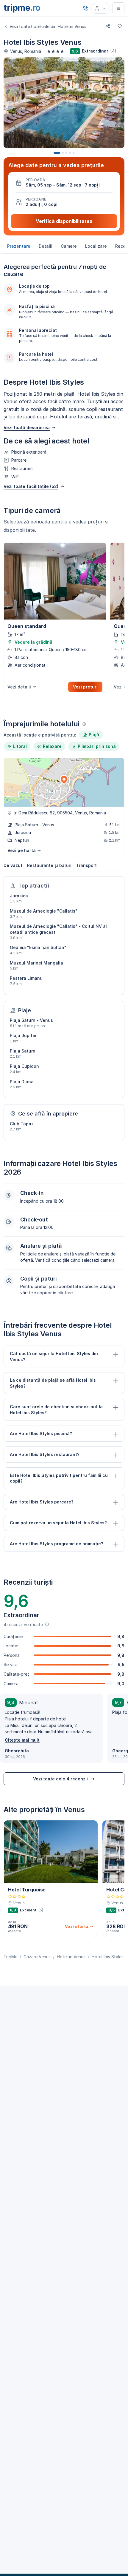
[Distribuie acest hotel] (108, 26)
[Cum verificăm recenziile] (47, 1624)
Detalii (46, 246)
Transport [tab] (86, 865)
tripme (22, 8)
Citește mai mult (22, 1740)
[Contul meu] (100, 8)
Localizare (96, 246)
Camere (69, 246)
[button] (64, 183)
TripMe (10, 1957)
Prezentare (19, 246)
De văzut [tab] (13, 865)
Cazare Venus (37, 1957)
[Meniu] (118, 8)
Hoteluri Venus (71, 1957)
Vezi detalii (19, 687)
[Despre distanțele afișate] (84, 724)
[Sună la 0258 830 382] (85, 8)
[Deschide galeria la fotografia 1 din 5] (64, 103)
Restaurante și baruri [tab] (49, 865)
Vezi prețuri (85, 687)
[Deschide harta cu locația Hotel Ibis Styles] (64, 782)
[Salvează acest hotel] (120, 26)
